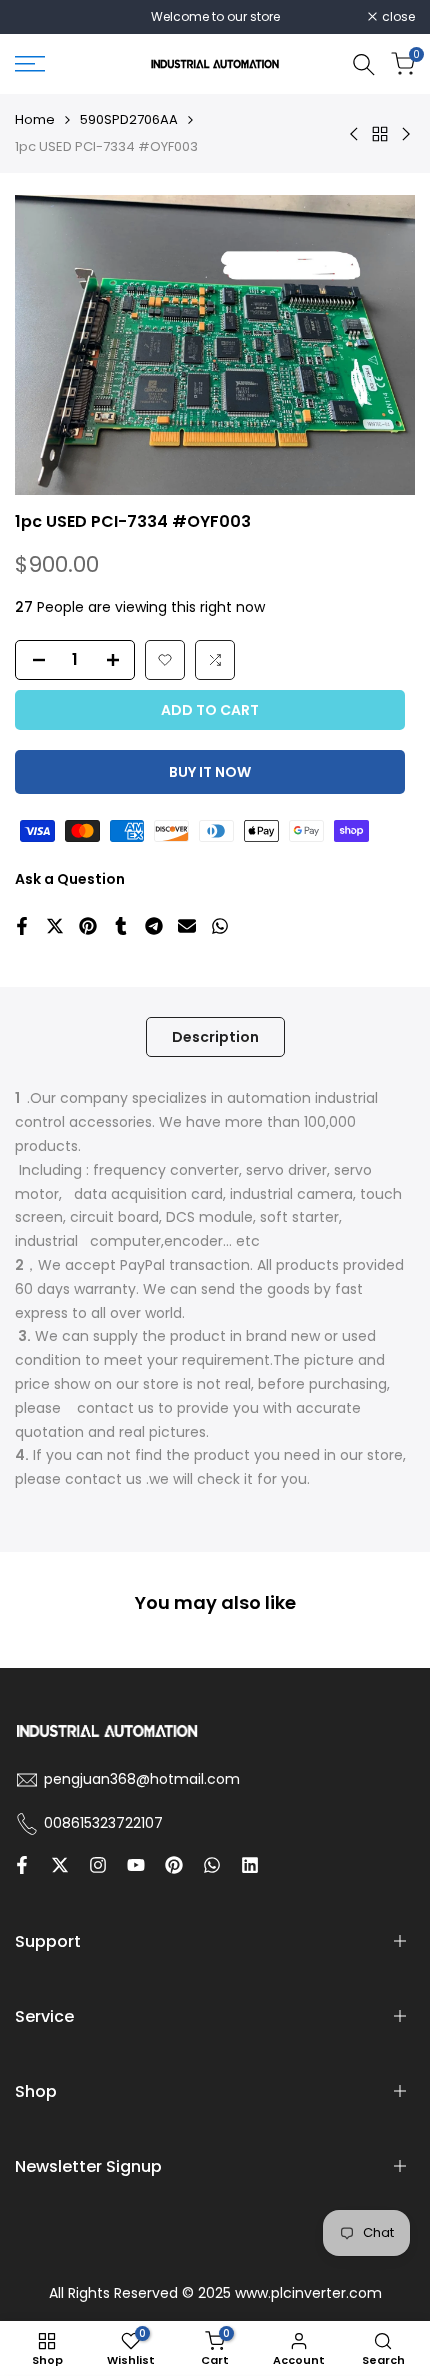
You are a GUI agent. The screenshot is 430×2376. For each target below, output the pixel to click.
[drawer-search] (364, 64)
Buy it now (210, 772)
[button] (165, 660)
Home (35, 119)
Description (215, 1037)
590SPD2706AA (129, 119)
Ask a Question (70, 879)
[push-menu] (30, 64)
